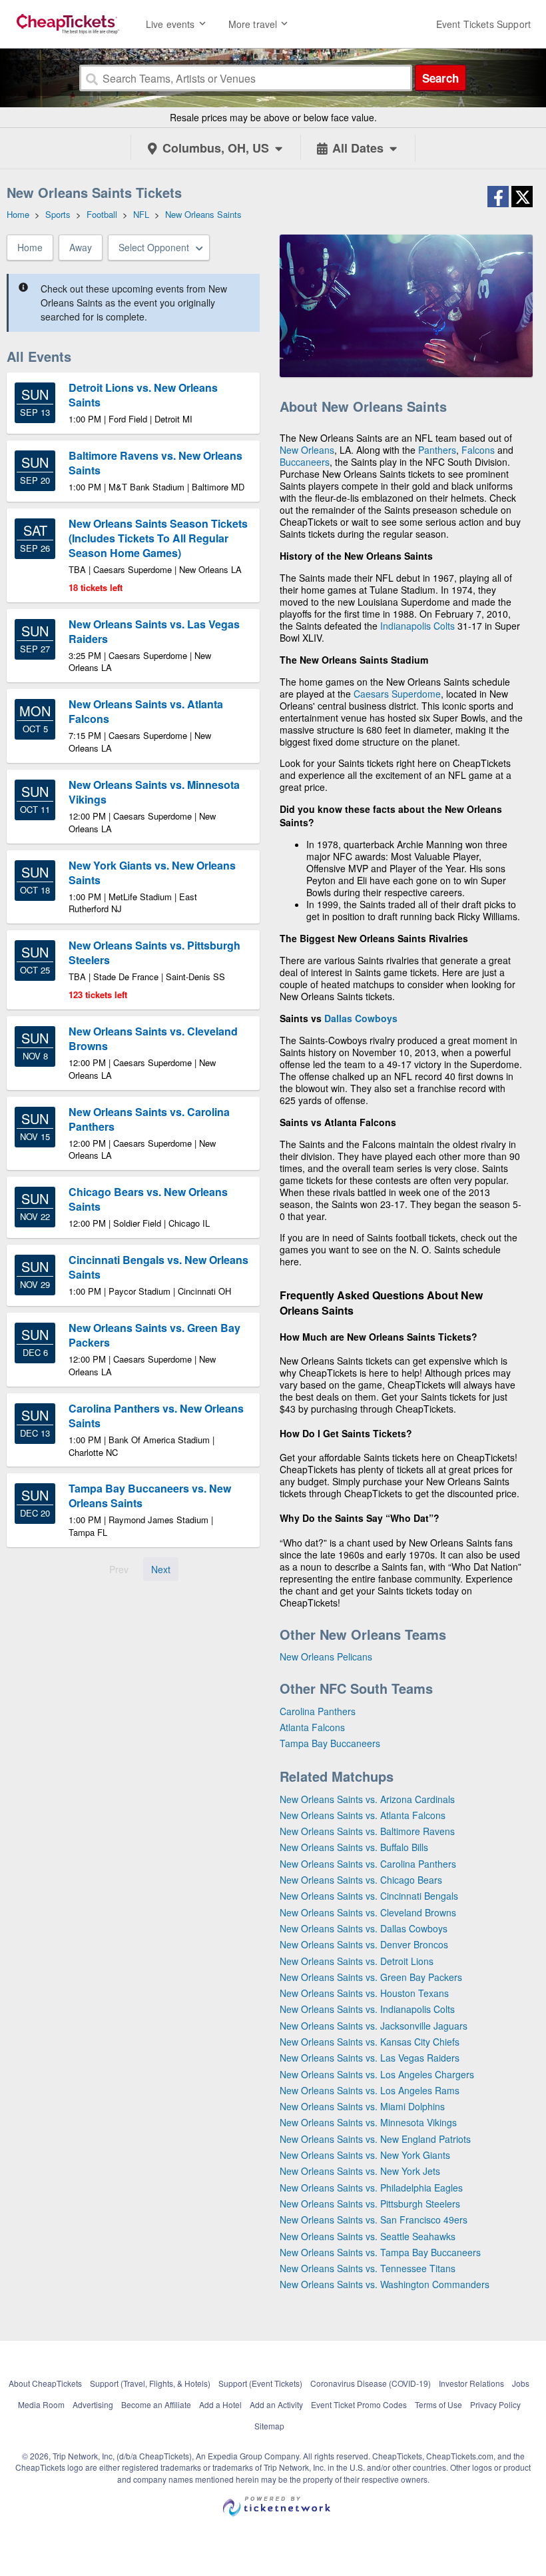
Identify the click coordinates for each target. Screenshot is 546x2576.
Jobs (521, 2383)
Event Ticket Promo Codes (359, 2404)
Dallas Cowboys (361, 1018)
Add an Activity (276, 2404)
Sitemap (269, 2426)
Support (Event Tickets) (260, 2383)
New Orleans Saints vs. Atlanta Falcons (363, 1815)
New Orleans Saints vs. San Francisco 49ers (374, 2220)
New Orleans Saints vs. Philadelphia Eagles (371, 2188)
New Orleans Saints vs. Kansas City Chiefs (370, 2042)
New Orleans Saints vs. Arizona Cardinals (367, 1799)
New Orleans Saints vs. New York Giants (365, 2155)
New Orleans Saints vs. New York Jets (360, 2171)
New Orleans (307, 450)
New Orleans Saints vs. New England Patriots (375, 2139)
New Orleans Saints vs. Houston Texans (364, 1993)
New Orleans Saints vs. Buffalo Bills (354, 1847)
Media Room (41, 2404)
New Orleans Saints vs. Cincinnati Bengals (369, 1896)
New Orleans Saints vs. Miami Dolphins (362, 2106)
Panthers (437, 450)
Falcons (478, 450)
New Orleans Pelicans (326, 1656)
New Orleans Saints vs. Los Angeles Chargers (377, 2074)
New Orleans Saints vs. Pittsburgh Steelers (370, 2204)
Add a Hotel (220, 2404)
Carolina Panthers (318, 1711)
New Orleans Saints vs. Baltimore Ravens (367, 1831)
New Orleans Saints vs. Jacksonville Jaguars (374, 2026)
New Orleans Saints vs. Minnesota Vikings (368, 2122)
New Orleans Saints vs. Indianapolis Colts (367, 2009)
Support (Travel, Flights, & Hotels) (150, 2383)
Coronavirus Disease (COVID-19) (371, 2383)
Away (81, 247)
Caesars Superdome (397, 694)
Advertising (93, 2404)
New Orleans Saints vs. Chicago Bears (361, 1880)
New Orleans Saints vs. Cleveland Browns (368, 1912)
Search (440, 78)
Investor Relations (471, 2383)
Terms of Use (438, 2404)
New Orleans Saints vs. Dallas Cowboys (364, 1928)
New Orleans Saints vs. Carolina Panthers (368, 1864)
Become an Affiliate (156, 2404)
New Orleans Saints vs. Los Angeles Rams (370, 2090)
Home (30, 247)
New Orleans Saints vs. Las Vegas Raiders (370, 2058)
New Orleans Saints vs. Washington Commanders (385, 2284)
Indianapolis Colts (417, 626)
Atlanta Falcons (312, 1727)
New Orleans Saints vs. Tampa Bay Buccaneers (380, 2252)
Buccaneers (305, 462)
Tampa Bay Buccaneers (330, 1743)
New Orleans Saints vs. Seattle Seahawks (368, 2236)
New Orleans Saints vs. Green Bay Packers (371, 1977)
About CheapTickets (45, 2383)
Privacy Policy (495, 2404)
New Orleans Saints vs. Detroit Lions (357, 1961)
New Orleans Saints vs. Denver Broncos (364, 1944)
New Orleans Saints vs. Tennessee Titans (368, 2268)
